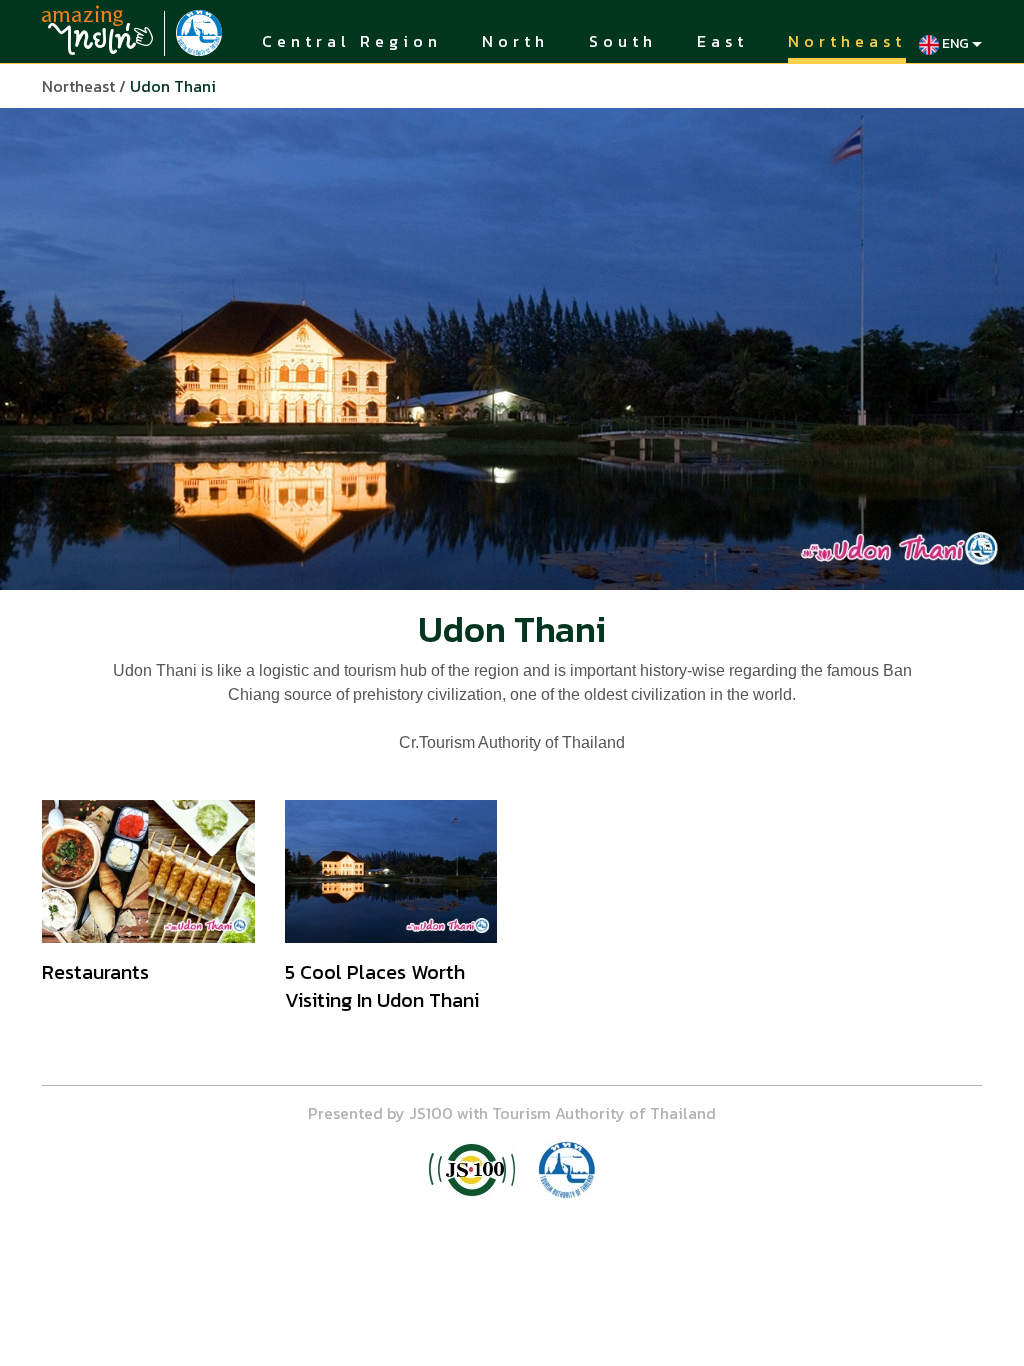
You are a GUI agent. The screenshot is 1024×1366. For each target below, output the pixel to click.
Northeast (847, 41)
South (623, 41)
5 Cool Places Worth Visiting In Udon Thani (382, 986)
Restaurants (95, 972)
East (722, 41)
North (515, 41)
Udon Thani (173, 86)
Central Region (352, 41)
